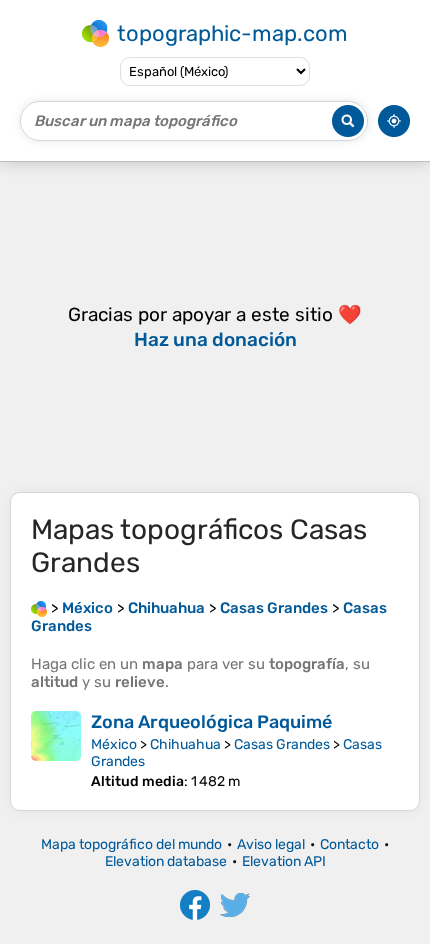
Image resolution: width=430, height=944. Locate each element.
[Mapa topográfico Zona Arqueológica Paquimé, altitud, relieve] (56, 750)
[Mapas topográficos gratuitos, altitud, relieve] (39, 608)
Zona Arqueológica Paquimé (211, 722)
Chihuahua (185, 744)
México (114, 744)
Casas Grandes (282, 744)
